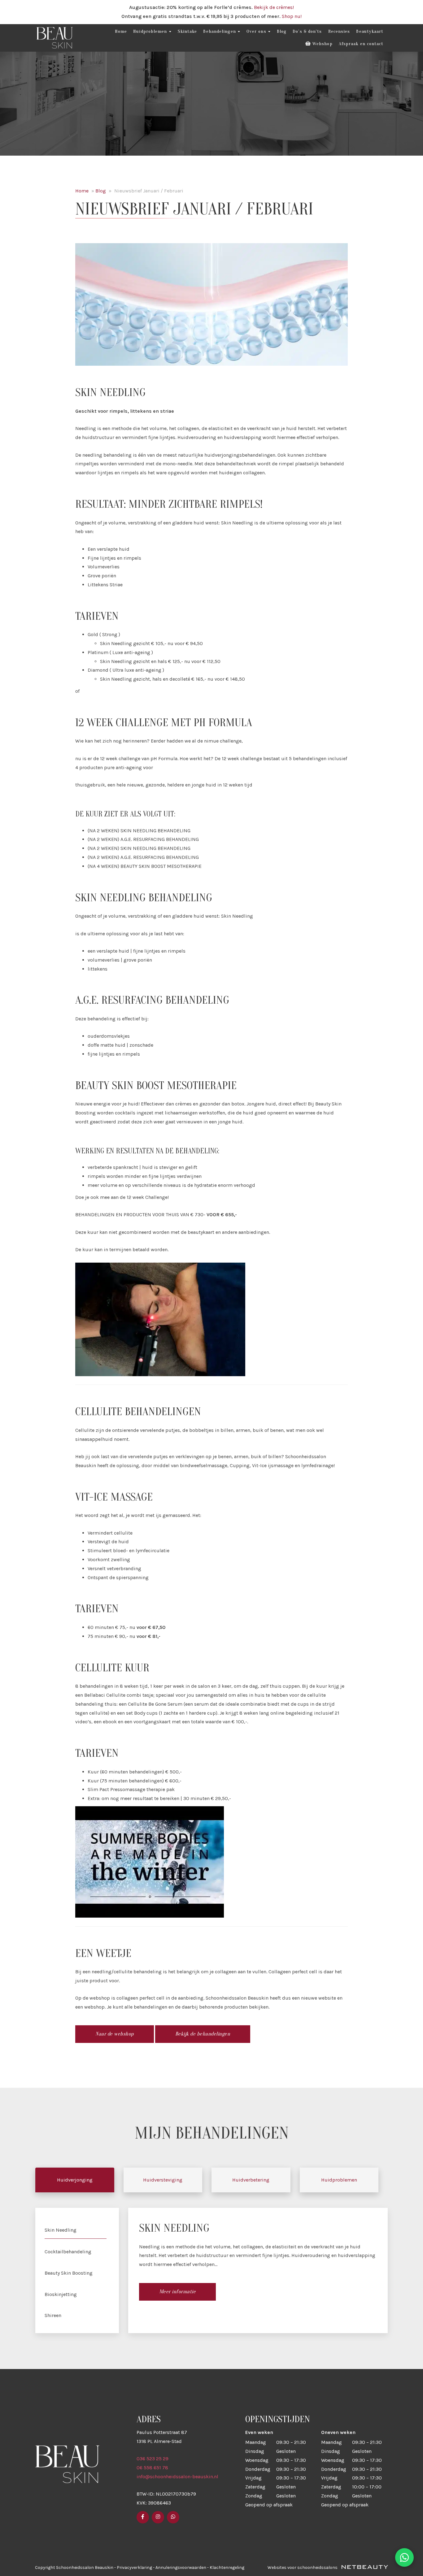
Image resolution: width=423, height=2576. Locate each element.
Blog (282, 31)
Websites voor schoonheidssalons (303, 2567)
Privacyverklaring (134, 2567)
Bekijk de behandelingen (203, 2034)
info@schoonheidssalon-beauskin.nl (177, 2477)
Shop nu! (292, 16)
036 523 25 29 (153, 2459)
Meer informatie (178, 2292)
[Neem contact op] (404, 2557)
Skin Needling (61, 2230)
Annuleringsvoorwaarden (181, 2567)
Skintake (188, 31)
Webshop (322, 44)
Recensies (339, 31)
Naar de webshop (115, 2034)
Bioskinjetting (61, 2294)
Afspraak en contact (361, 44)
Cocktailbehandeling (68, 2252)
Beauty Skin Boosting (69, 2273)
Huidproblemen (150, 31)
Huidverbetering (251, 2180)
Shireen (53, 2315)
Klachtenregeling (227, 2567)
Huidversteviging (163, 2180)
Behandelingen (219, 31)
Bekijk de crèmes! (274, 7)
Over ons (256, 31)
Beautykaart (370, 31)
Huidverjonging (75, 2180)
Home (121, 31)
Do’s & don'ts (307, 31)
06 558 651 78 (152, 2468)
